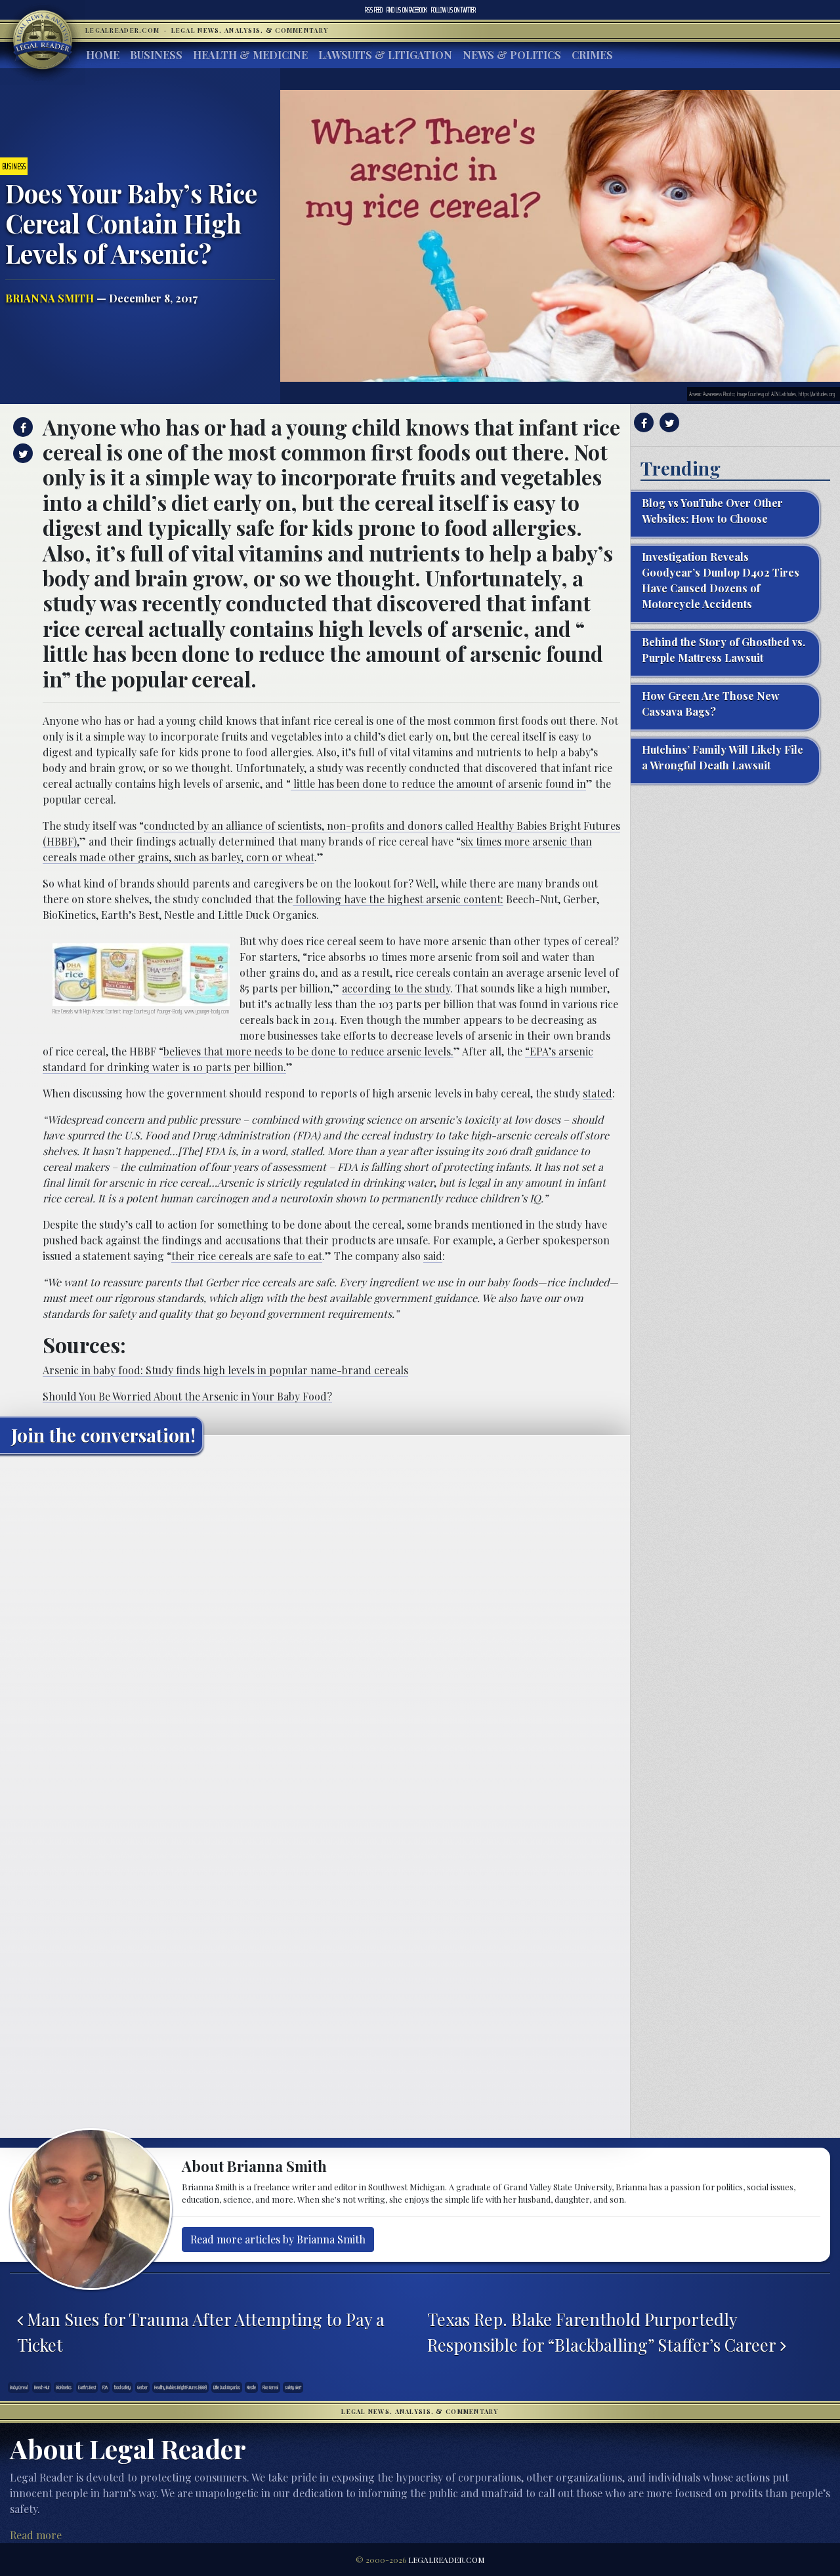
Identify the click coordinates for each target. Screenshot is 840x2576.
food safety (122, 2387)
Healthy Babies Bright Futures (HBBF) (180, 2387)
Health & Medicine (250, 55)
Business (156, 55)
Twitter (453, 10)
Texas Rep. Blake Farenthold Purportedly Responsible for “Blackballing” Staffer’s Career (604, 2331)
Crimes (592, 55)
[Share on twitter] (21, 453)
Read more (36, 2535)
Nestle (251, 2387)
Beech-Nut (42, 2387)
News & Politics (512, 55)
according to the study (396, 988)
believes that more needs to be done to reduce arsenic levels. (308, 1051)
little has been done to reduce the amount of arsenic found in (438, 784)
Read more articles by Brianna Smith (278, 2239)
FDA (105, 2387)
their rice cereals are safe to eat (247, 1256)
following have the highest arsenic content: (398, 899)
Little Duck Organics (227, 2387)
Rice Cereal (270, 2387)
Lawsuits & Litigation (385, 55)
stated (598, 1093)
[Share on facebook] (21, 427)
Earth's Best (87, 2387)
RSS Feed (374, 10)
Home (103, 55)
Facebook (407, 10)
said (433, 1256)
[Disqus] (315, 1628)
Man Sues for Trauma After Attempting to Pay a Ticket (201, 2331)
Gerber (142, 2387)
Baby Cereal (19, 2387)
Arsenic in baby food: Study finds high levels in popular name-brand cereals (225, 1370)
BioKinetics (64, 2387)
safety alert (293, 2387)
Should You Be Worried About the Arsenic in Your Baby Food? (187, 1396)
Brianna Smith (50, 298)
